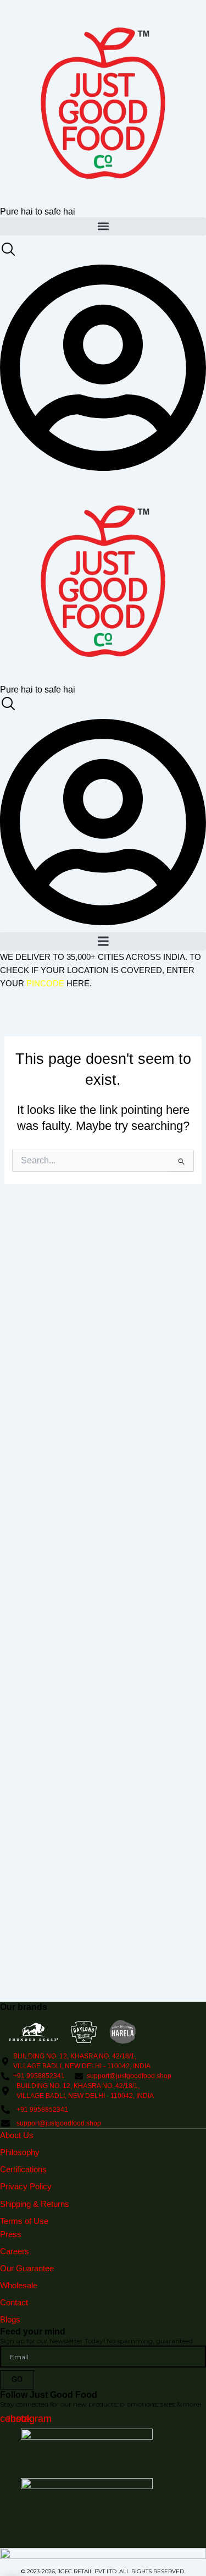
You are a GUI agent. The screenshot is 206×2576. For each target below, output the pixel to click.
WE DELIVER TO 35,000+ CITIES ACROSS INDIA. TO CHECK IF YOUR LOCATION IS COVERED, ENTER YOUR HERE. (101, 970)
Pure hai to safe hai (38, 211)
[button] (103, 226)
